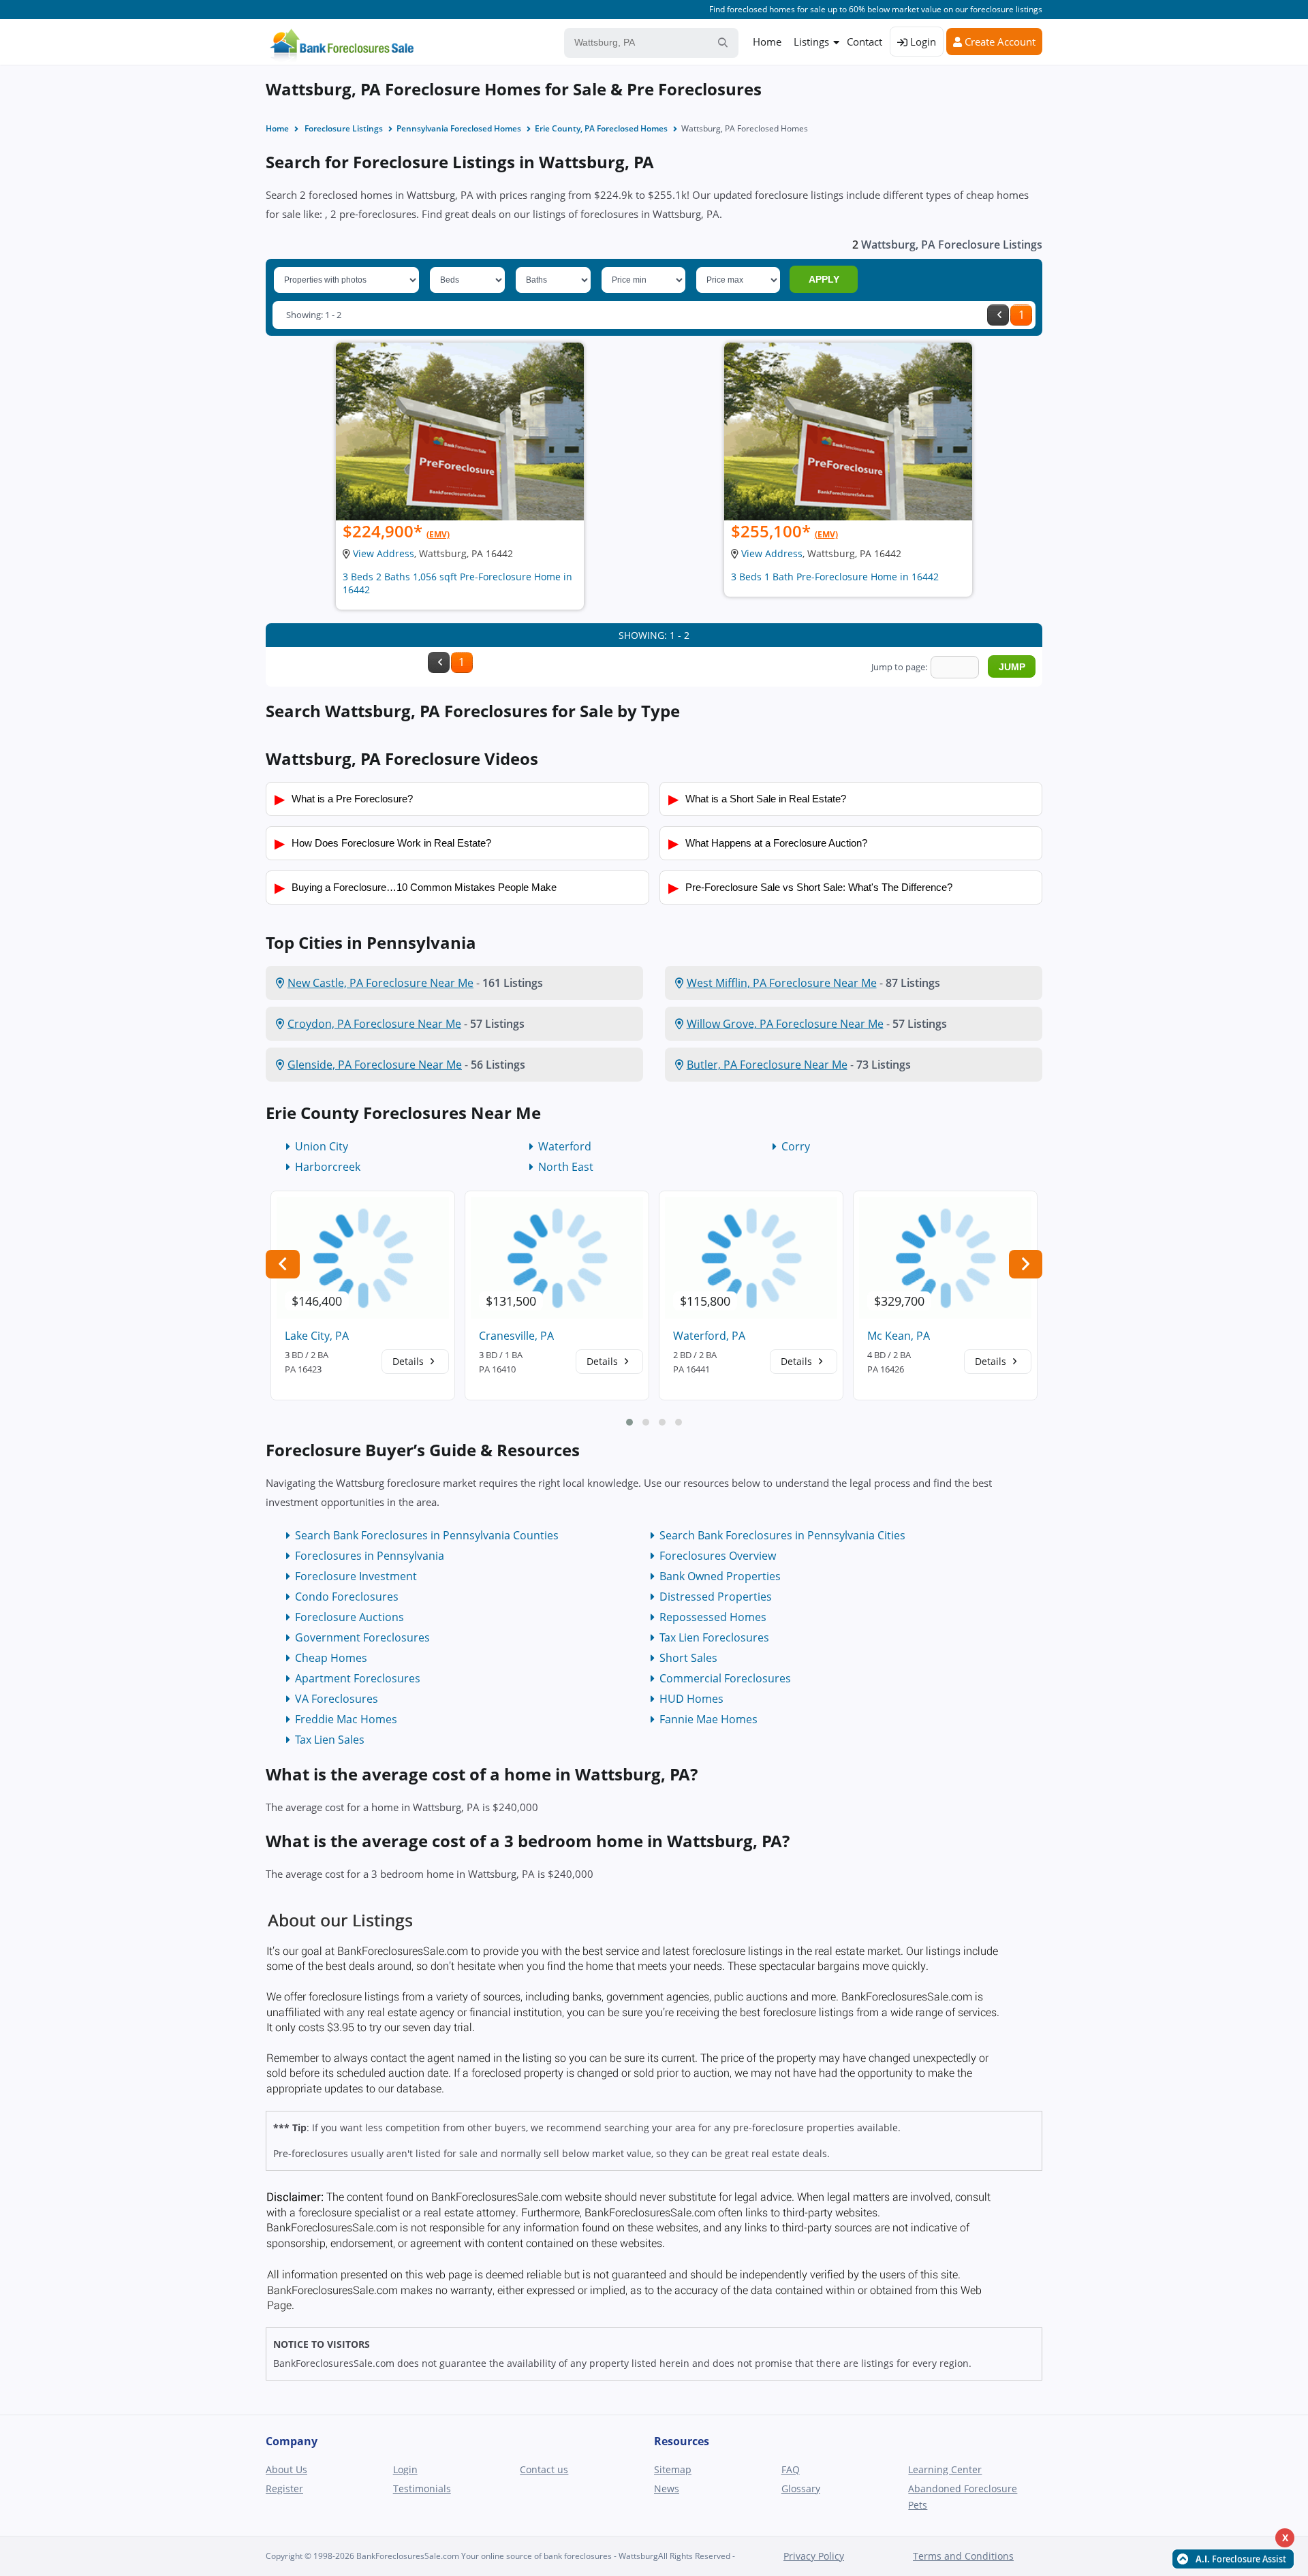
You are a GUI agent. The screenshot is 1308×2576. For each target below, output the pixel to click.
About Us (286, 2469)
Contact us (544, 2469)
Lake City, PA (317, 1336)
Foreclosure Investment (356, 1576)
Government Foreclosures (362, 1637)
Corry (796, 1146)
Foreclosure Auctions (349, 1617)
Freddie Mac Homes (346, 1719)
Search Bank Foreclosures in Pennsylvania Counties (427, 1535)
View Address (384, 553)
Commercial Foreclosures (725, 1678)
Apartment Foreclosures (358, 1678)
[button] (629, 1422)
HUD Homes (691, 1699)
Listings (811, 42)
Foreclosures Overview (718, 1556)
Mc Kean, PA (899, 1336)
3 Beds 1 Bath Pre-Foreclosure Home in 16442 (835, 577)
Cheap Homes (331, 1658)
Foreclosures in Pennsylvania (370, 1556)
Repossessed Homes (713, 1617)
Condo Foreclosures (347, 1597)
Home (767, 42)
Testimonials (422, 2488)
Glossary (801, 2488)
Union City (322, 1146)
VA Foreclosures (337, 1699)
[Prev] (998, 315)
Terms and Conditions (963, 2556)
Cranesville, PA (516, 1336)
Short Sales (688, 1658)
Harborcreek (328, 1167)
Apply (824, 279)
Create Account (999, 42)
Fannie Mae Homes (708, 1719)
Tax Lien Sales (330, 1740)
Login (922, 42)
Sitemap (673, 2469)
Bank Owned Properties (720, 1576)
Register (284, 2488)
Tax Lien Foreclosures (714, 1637)
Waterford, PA (709, 1336)
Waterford (565, 1146)
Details (409, 1361)
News (667, 2488)
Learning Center (945, 2469)
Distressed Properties (716, 1597)
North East (566, 1167)
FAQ (791, 2469)
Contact (865, 42)
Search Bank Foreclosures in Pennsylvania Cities (782, 1535)
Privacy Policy (814, 2556)
